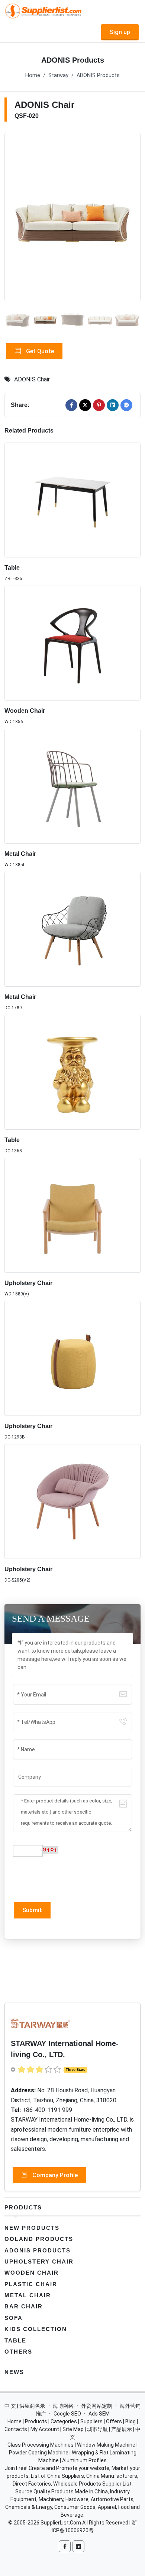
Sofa (14, 2318)
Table (12, 568)
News (14, 2372)
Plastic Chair (31, 2284)
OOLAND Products (39, 2239)
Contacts (16, 2429)
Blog (130, 2421)
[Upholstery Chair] (72, 1215)
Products (23, 2207)
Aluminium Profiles (84, 2460)
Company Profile (54, 2175)
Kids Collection (36, 2329)
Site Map (73, 2429)
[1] (72, 217)
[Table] (72, 500)
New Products (32, 2228)
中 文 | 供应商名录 (25, 2406)
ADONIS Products (98, 75)
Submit (32, 1910)
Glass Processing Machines (41, 2445)
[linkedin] (113, 405)
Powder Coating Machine (39, 2453)
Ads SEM (99, 2414)
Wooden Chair (25, 711)
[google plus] (126, 405)
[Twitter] (85, 405)
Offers (114, 2421)
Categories (64, 2421)
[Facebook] (71, 405)
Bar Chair (24, 2306)
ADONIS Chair (32, 379)
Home (33, 75)
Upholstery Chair (28, 1283)
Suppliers (91, 2421)
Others (18, 2352)
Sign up (120, 32)
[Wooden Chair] (72, 643)
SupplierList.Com (61, 2523)
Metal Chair (20, 854)
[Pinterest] (99, 405)
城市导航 (97, 2429)
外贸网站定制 (97, 2406)
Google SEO (67, 2414)
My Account (45, 2429)
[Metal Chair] (72, 786)
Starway (58, 75)
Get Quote (39, 351)
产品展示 (122, 2429)
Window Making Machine (106, 2445)
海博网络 (63, 2406)
